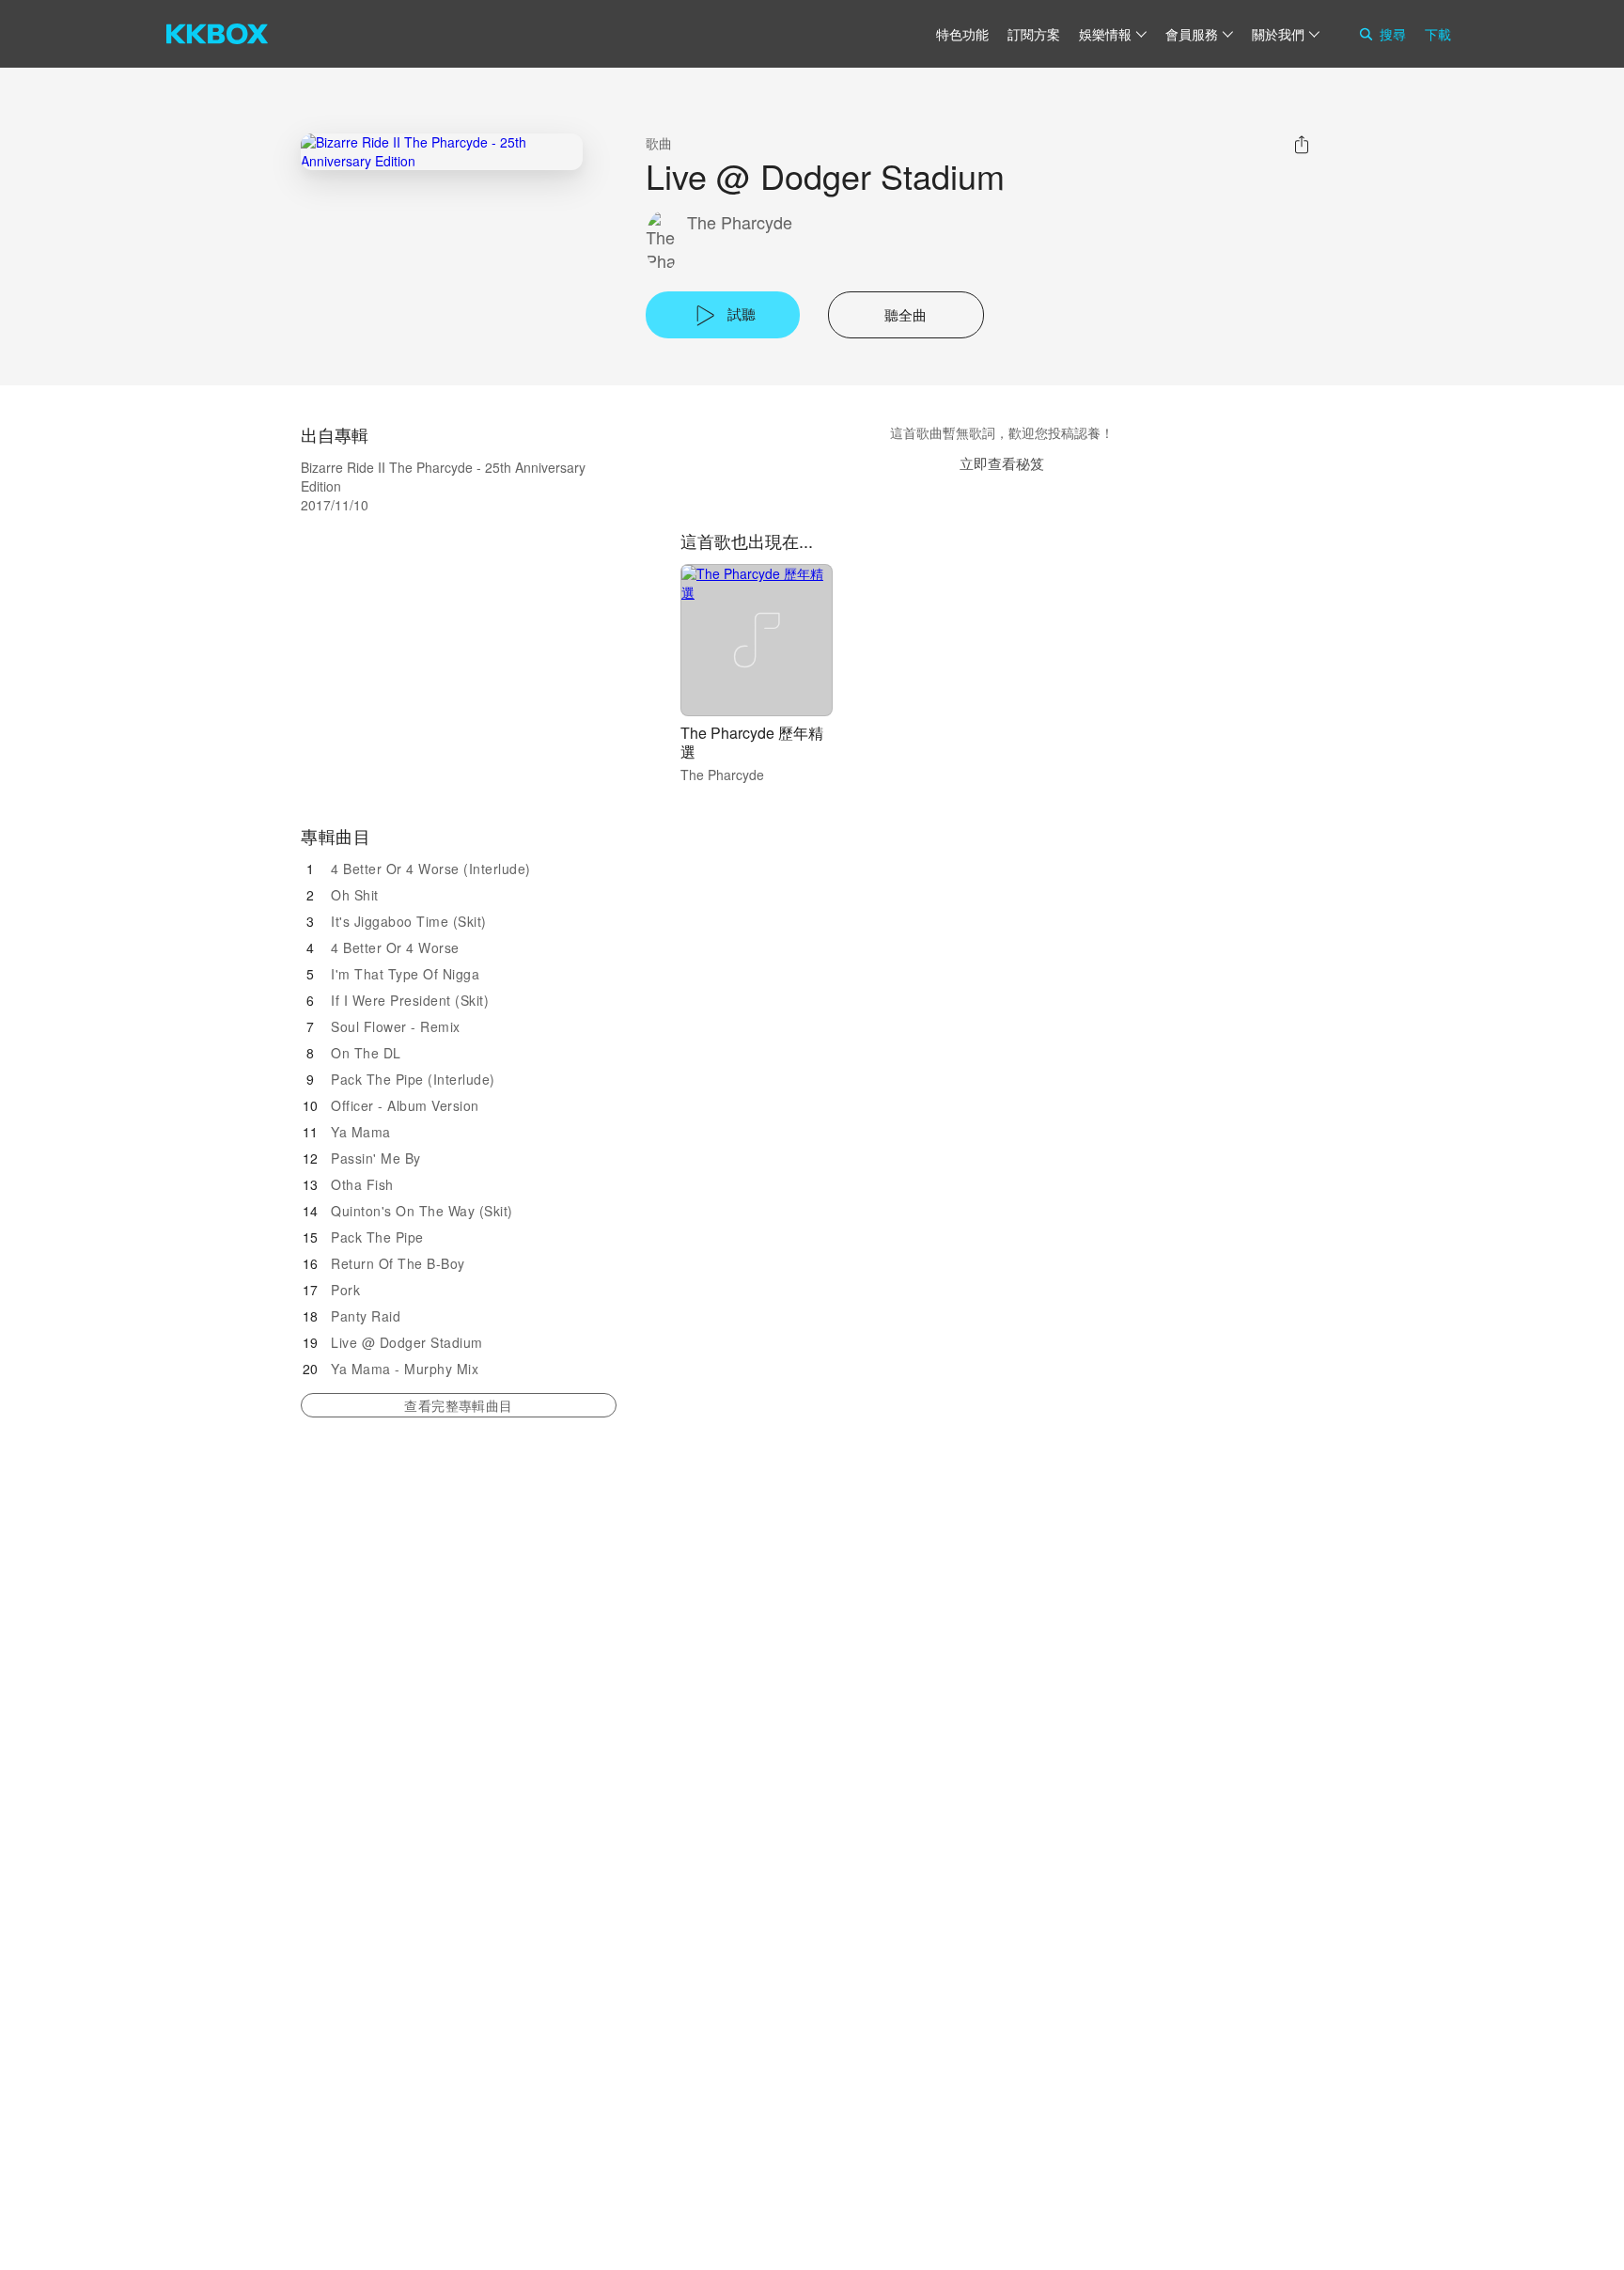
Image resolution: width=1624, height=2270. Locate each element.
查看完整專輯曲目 (458, 1405)
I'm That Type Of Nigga (405, 974)
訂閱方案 (1034, 34)
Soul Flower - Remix (396, 1026)
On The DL (366, 1053)
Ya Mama (361, 1132)
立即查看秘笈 (1002, 463)
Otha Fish (362, 1184)
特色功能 (962, 34)
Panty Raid (366, 1316)
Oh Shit (355, 895)
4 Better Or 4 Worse (395, 947)
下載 (1438, 34)
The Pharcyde (740, 222)
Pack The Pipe (377, 1237)
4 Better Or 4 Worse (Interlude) (431, 869)
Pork (345, 1290)
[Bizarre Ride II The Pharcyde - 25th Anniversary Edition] (442, 152)
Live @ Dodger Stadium (407, 1342)
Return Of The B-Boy (398, 1263)
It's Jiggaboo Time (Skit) (409, 921)
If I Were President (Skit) (410, 1000)
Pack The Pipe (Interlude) (413, 1079)
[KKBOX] (217, 34)
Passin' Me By (376, 1158)
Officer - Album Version (405, 1105)
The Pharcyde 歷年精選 (752, 742)
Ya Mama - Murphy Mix (405, 1369)
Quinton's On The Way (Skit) (422, 1211)
